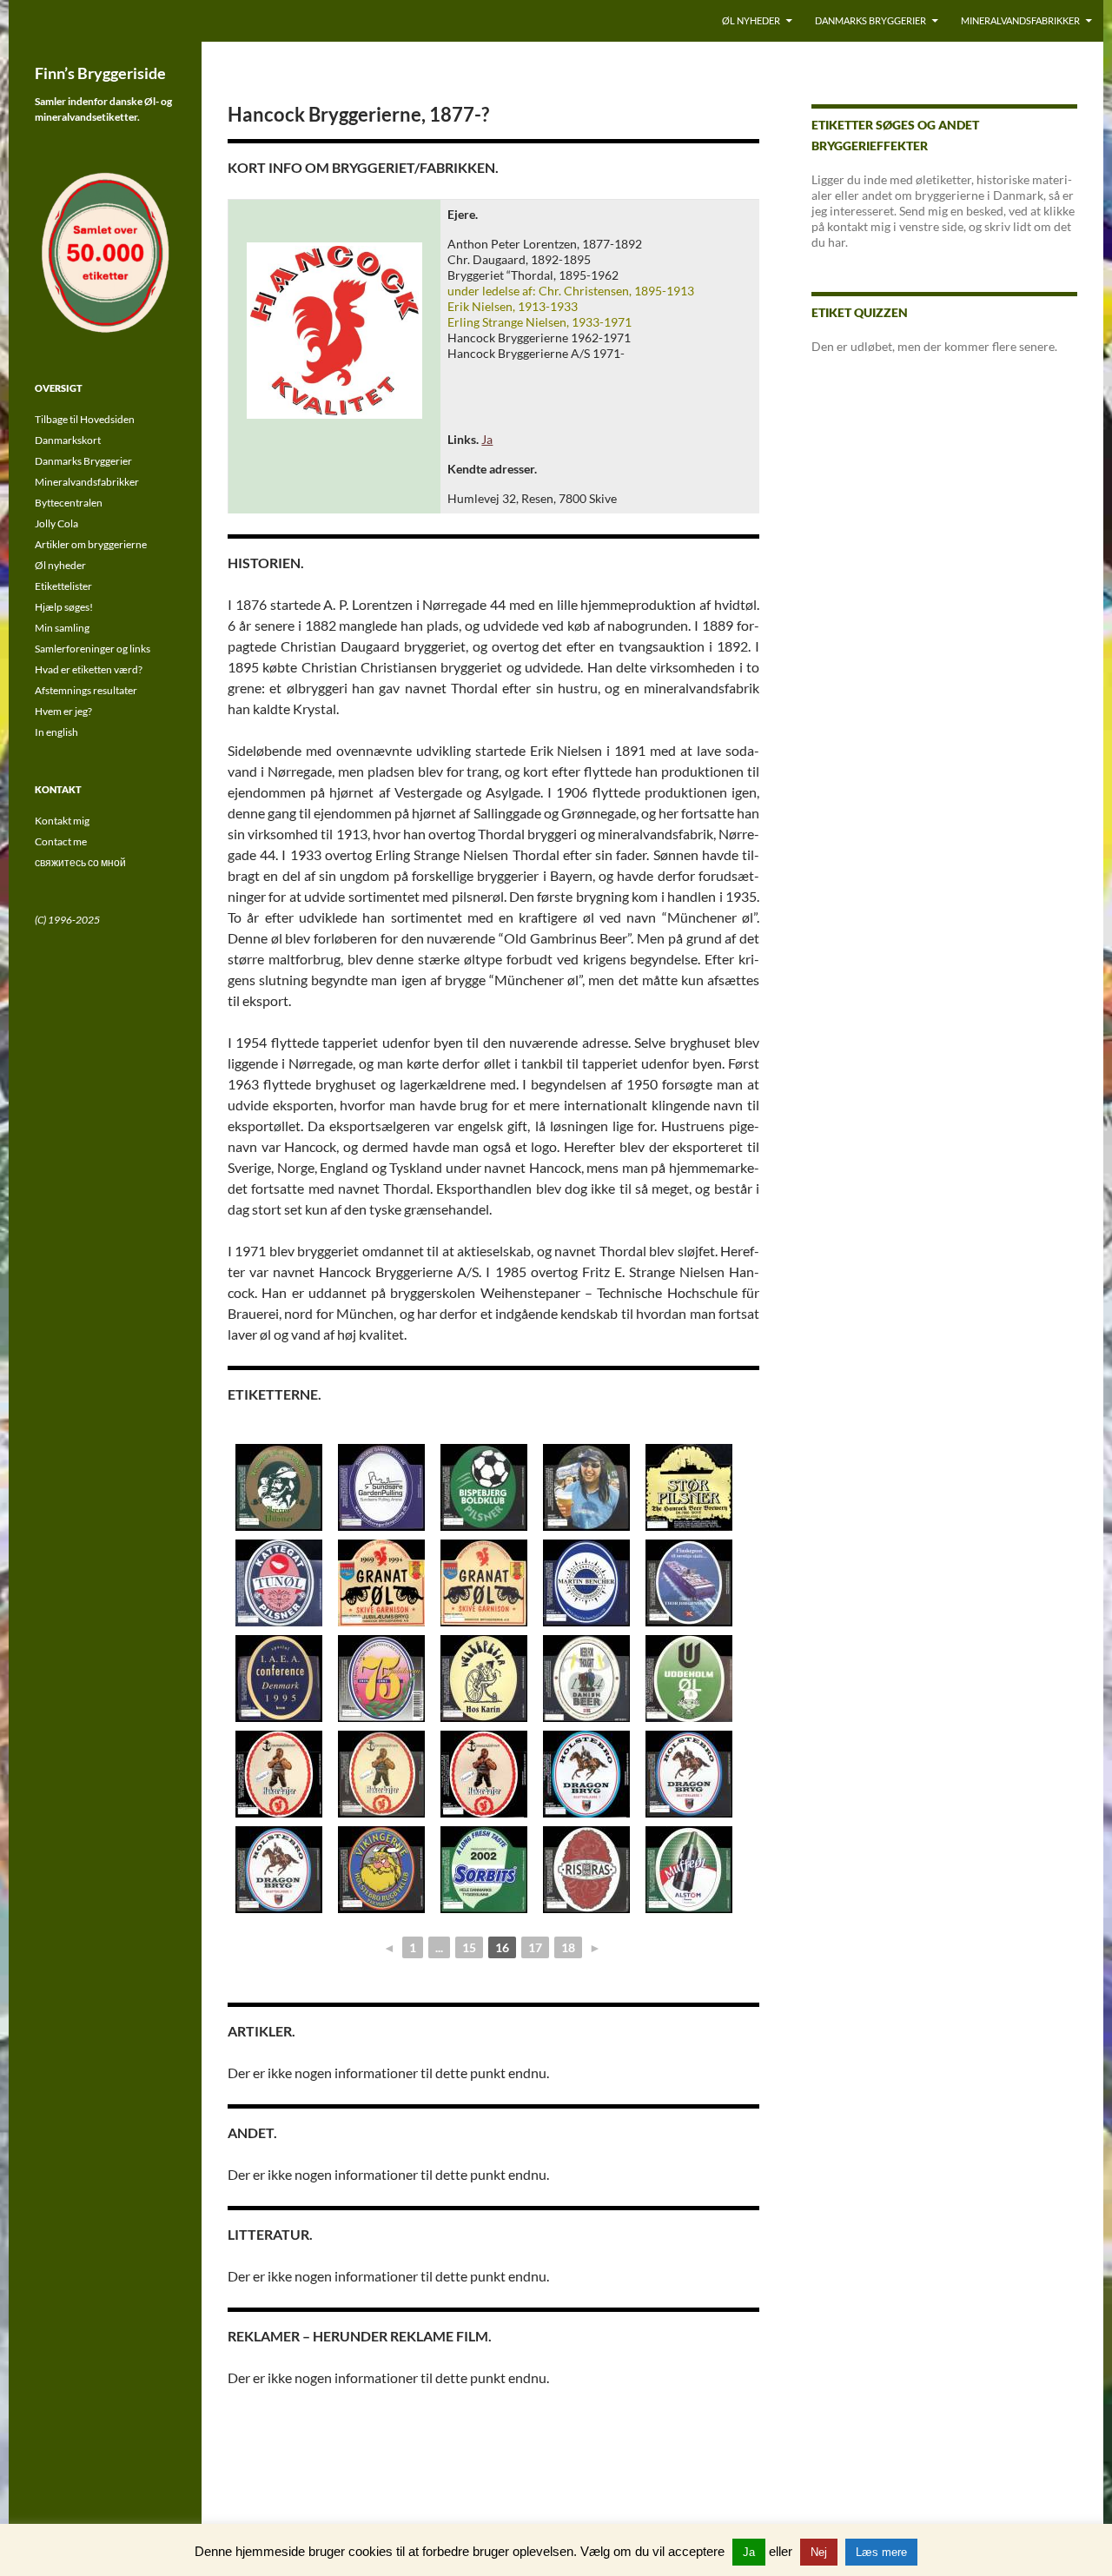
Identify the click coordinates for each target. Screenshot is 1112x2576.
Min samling (62, 628)
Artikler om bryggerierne (91, 544)
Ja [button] (749, 2552)
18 (568, 1947)
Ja (487, 439)
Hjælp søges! (64, 607)
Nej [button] (819, 2552)
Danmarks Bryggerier (870, 20)
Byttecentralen (69, 503)
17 (535, 1947)
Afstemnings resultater (86, 690)
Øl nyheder (751, 20)
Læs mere (881, 2552)
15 (469, 1947)
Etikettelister (63, 586)
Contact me (61, 841)
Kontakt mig (62, 821)
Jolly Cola (56, 523)
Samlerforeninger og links (93, 649)
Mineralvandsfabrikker (1020, 20)
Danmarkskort (68, 440)
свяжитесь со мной (80, 862)
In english (56, 732)
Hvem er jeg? (63, 711)
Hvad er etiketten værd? (89, 669)
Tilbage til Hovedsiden (85, 419)
